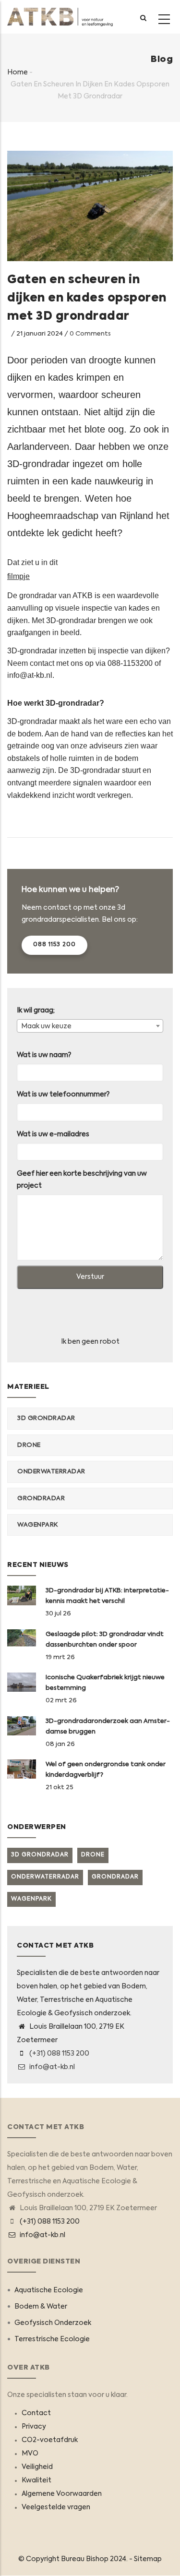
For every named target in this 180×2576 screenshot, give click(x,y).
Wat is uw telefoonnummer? (63, 1095)
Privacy (34, 2427)
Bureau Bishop (85, 2559)
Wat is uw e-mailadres (53, 1134)
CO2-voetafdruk (50, 2440)
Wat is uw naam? (44, 1055)
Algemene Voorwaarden (62, 2494)
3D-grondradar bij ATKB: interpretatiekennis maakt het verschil (107, 1596)
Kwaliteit (36, 2480)
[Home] (60, 17)
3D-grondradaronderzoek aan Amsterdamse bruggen (108, 1727)
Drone (29, 1445)
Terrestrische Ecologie (52, 2339)
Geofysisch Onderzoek (53, 2323)
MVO (30, 2454)
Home (18, 72)
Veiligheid (37, 2467)
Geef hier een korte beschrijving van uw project (82, 1180)
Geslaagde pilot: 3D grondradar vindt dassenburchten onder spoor (105, 1640)
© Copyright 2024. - (76, 2559)
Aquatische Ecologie (49, 2290)
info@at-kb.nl (51, 2067)
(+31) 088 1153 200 (59, 2054)
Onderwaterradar (51, 1472)
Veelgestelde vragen (56, 2507)
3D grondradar (46, 1418)
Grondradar (41, 1499)
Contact (36, 2413)
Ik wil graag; (36, 1011)
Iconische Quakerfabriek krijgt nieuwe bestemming (105, 1683)
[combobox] (90, 1026)
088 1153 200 (54, 945)
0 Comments (90, 334)
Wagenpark (38, 1525)
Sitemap (148, 2559)
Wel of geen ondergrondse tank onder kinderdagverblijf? (106, 1770)
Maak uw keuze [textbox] (46, 1026)
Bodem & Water (41, 2307)
